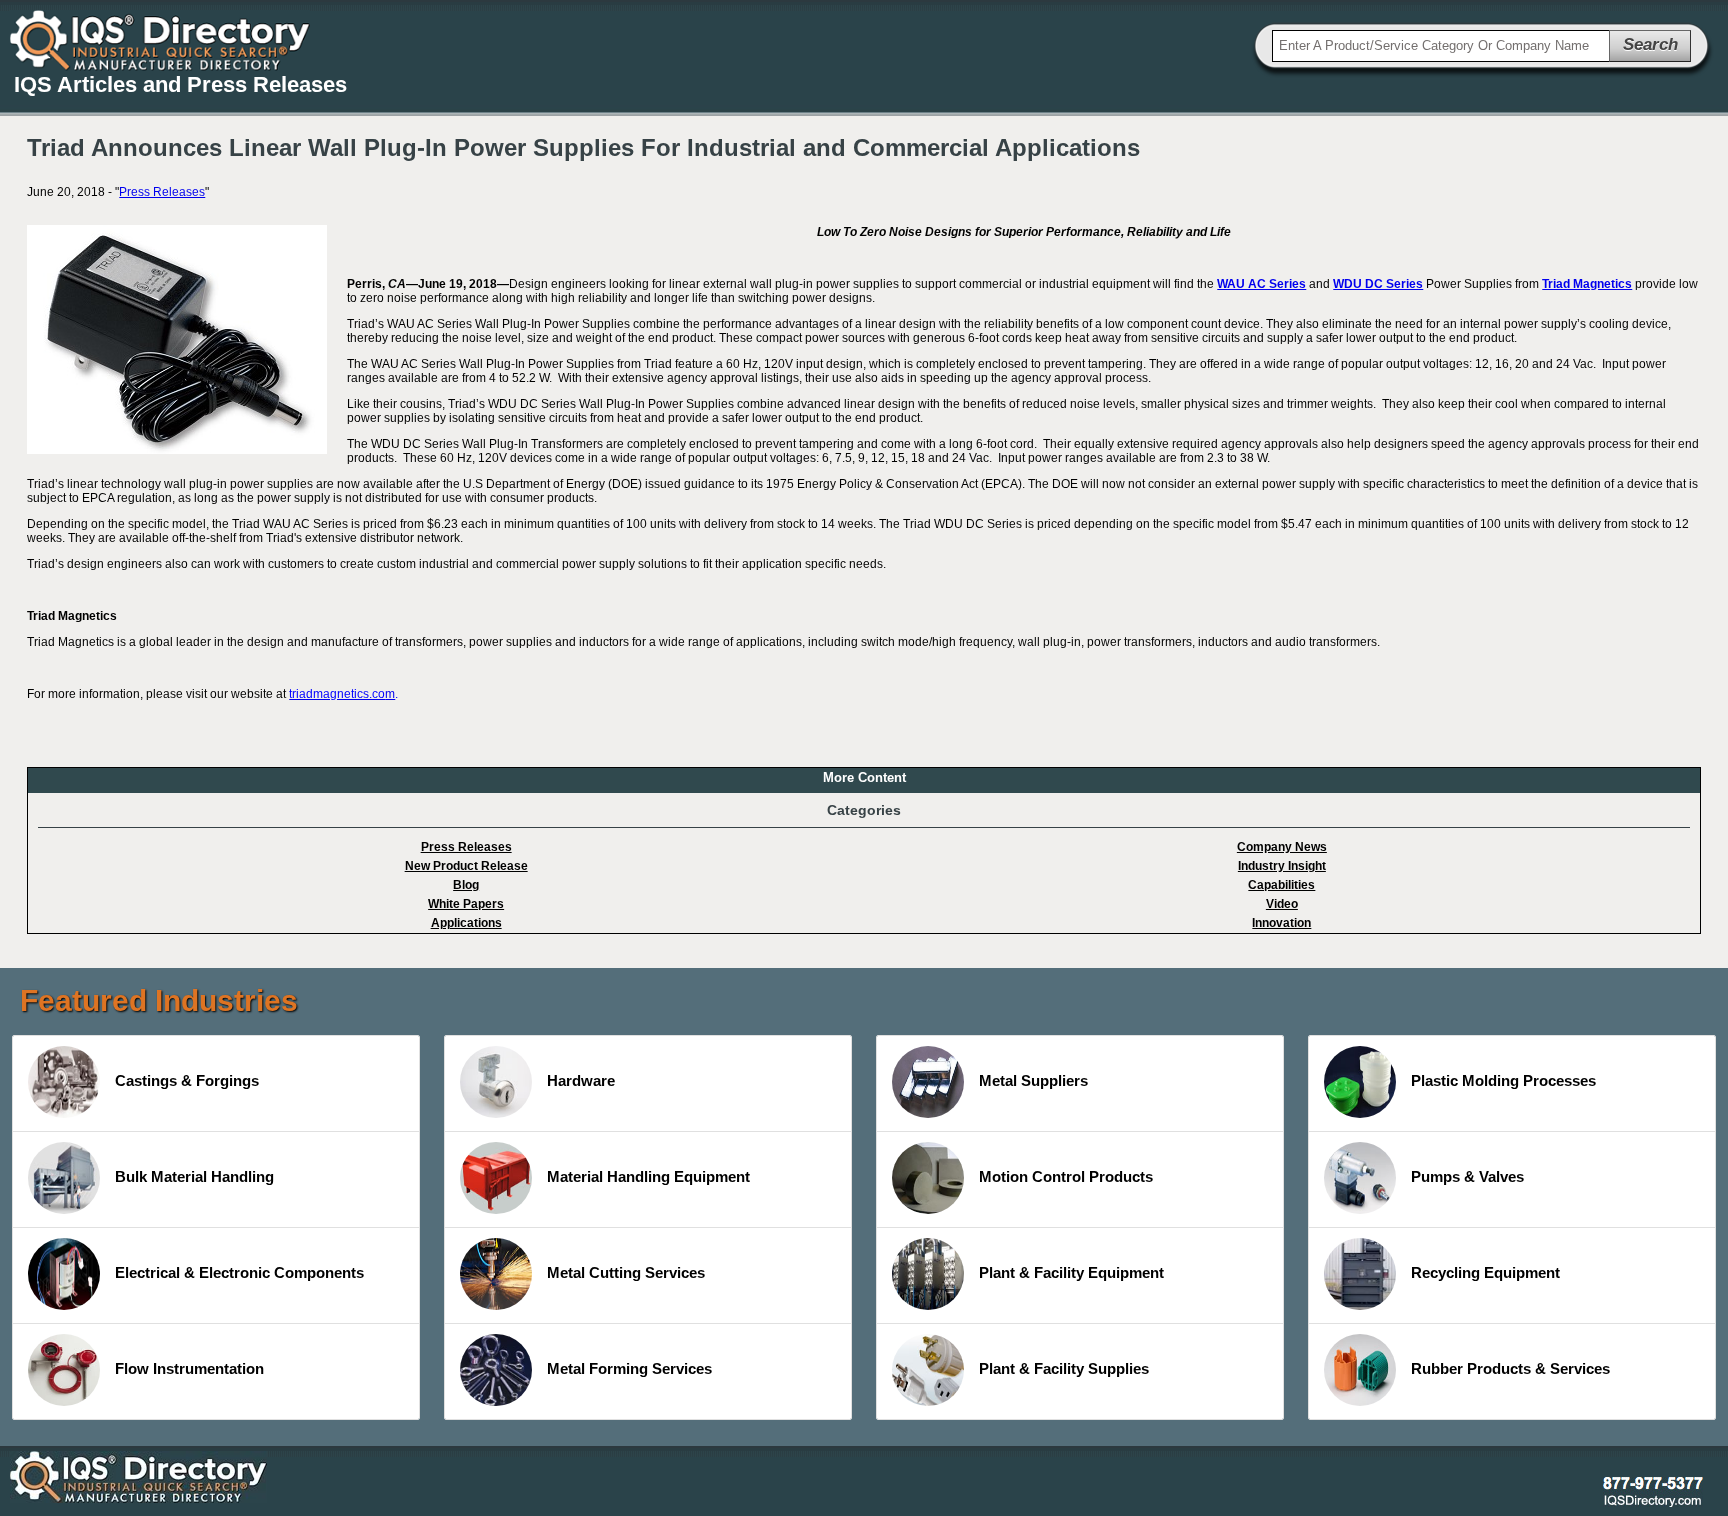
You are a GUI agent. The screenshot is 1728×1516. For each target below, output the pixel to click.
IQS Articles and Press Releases (180, 84)
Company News (1282, 847)
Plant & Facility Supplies (1064, 1368)
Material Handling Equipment (648, 1176)
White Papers (466, 904)
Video (1282, 904)
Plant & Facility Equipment (1071, 1272)
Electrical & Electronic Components (239, 1272)
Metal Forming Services (629, 1368)
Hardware (581, 1080)
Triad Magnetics (1587, 284)
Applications (466, 923)
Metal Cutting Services (626, 1272)
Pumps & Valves (1467, 1176)
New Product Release (466, 866)
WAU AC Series (1261, 284)
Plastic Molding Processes (1503, 1080)
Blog (466, 885)
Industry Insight (1282, 866)
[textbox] (1441, 46)
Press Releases (162, 192)
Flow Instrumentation (189, 1368)
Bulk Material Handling (194, 1176)
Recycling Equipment (1485, 1272)
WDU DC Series (1378, 284)
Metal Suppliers (1033, 1080)
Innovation (1281, 923)
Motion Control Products (1066, 1176)
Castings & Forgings (187, 1080)
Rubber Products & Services (1510, 1368)
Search (1650, 44)
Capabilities (1281, 885)
